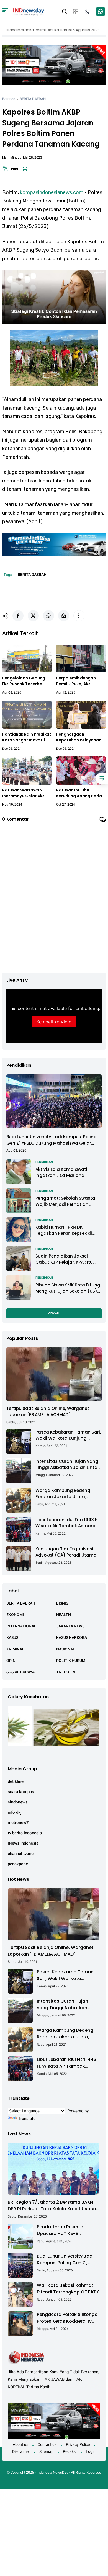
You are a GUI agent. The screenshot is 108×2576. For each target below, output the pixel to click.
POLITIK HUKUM (71, 1661)
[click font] (5, 170)
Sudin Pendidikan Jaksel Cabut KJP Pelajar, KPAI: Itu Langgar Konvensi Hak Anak (65, 1259)
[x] (33, 616)
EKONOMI (15, 1615)
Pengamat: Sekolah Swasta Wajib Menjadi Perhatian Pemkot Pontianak (65, 1202)
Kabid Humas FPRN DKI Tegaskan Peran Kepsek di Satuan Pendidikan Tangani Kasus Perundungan (66, 1230)
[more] (79, 616)
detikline (16, 1781)
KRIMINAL (15, 1649)
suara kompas (21, 1792)
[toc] (102, 778)
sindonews (18, 1802)
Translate (27, 2119)
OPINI (11, 1661)
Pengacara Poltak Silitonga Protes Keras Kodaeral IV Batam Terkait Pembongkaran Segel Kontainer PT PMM (67, 2318)
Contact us (47, 2444)
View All (54, 1313)
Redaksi (70, 2451)
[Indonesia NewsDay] (28, 11)
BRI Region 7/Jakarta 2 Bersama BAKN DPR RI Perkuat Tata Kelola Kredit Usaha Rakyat (52, 2206)
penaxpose (18, 1864)
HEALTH (64, 1615)
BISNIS (62, 1603)
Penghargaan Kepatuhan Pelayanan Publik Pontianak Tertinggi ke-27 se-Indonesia (79, 737)
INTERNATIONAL (21, 1626)
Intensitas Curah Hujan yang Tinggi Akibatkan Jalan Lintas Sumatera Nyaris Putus (68, 1465)
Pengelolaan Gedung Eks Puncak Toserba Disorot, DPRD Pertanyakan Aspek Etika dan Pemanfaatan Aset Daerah (26, 681)
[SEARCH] (65, 11)
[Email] (64, 616)
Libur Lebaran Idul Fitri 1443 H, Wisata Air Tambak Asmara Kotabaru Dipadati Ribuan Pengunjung (67, 1523)
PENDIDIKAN (44, 1162)
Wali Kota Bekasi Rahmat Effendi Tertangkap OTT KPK (68, 2289)
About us (20, 2444)
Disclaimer (21, 2451)
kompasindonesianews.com (52, 192)
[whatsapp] (48, 616)
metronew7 (18, 1823)
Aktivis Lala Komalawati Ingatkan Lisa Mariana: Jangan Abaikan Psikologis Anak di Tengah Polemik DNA (66, 1173)
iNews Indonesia (23, 1843)
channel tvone (21, 1854)
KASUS (12, 1637)
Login (91, 2451)
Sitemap (46, 2451)
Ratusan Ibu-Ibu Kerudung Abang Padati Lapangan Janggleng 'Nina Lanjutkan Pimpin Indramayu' (81, 793)
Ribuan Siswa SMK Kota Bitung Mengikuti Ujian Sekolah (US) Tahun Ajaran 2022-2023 (68, 1288)
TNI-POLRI (66, 1672)
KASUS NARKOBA (72, 1637)
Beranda (9, 99)
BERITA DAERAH (33, 99)
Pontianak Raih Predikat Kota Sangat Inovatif (27, 737)
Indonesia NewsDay (52, 2472)
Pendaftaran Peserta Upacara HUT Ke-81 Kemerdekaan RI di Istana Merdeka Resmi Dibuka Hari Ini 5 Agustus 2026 (67, 2230)
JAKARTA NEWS (70, 1626)
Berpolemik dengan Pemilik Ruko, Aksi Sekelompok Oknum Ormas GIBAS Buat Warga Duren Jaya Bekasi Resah (76, 681)
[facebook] (18, 616)
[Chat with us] (101, 11)
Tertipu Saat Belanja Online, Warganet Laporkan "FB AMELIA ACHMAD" (48, 1412)
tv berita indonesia (25, 1833)
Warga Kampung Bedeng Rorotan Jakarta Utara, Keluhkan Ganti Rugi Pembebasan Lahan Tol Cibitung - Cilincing (63, 1494)
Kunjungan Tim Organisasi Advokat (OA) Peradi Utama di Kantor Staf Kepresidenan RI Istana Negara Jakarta (68, 1552)
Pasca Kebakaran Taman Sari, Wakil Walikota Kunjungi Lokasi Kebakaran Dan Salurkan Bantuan (68, 1435)
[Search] (5, 11)
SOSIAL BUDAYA (20, 1672)
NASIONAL (66, 1649)
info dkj (15, 1812)
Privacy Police (78, 2444)
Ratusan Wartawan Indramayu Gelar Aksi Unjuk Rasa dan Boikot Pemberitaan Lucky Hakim (25, 793)
